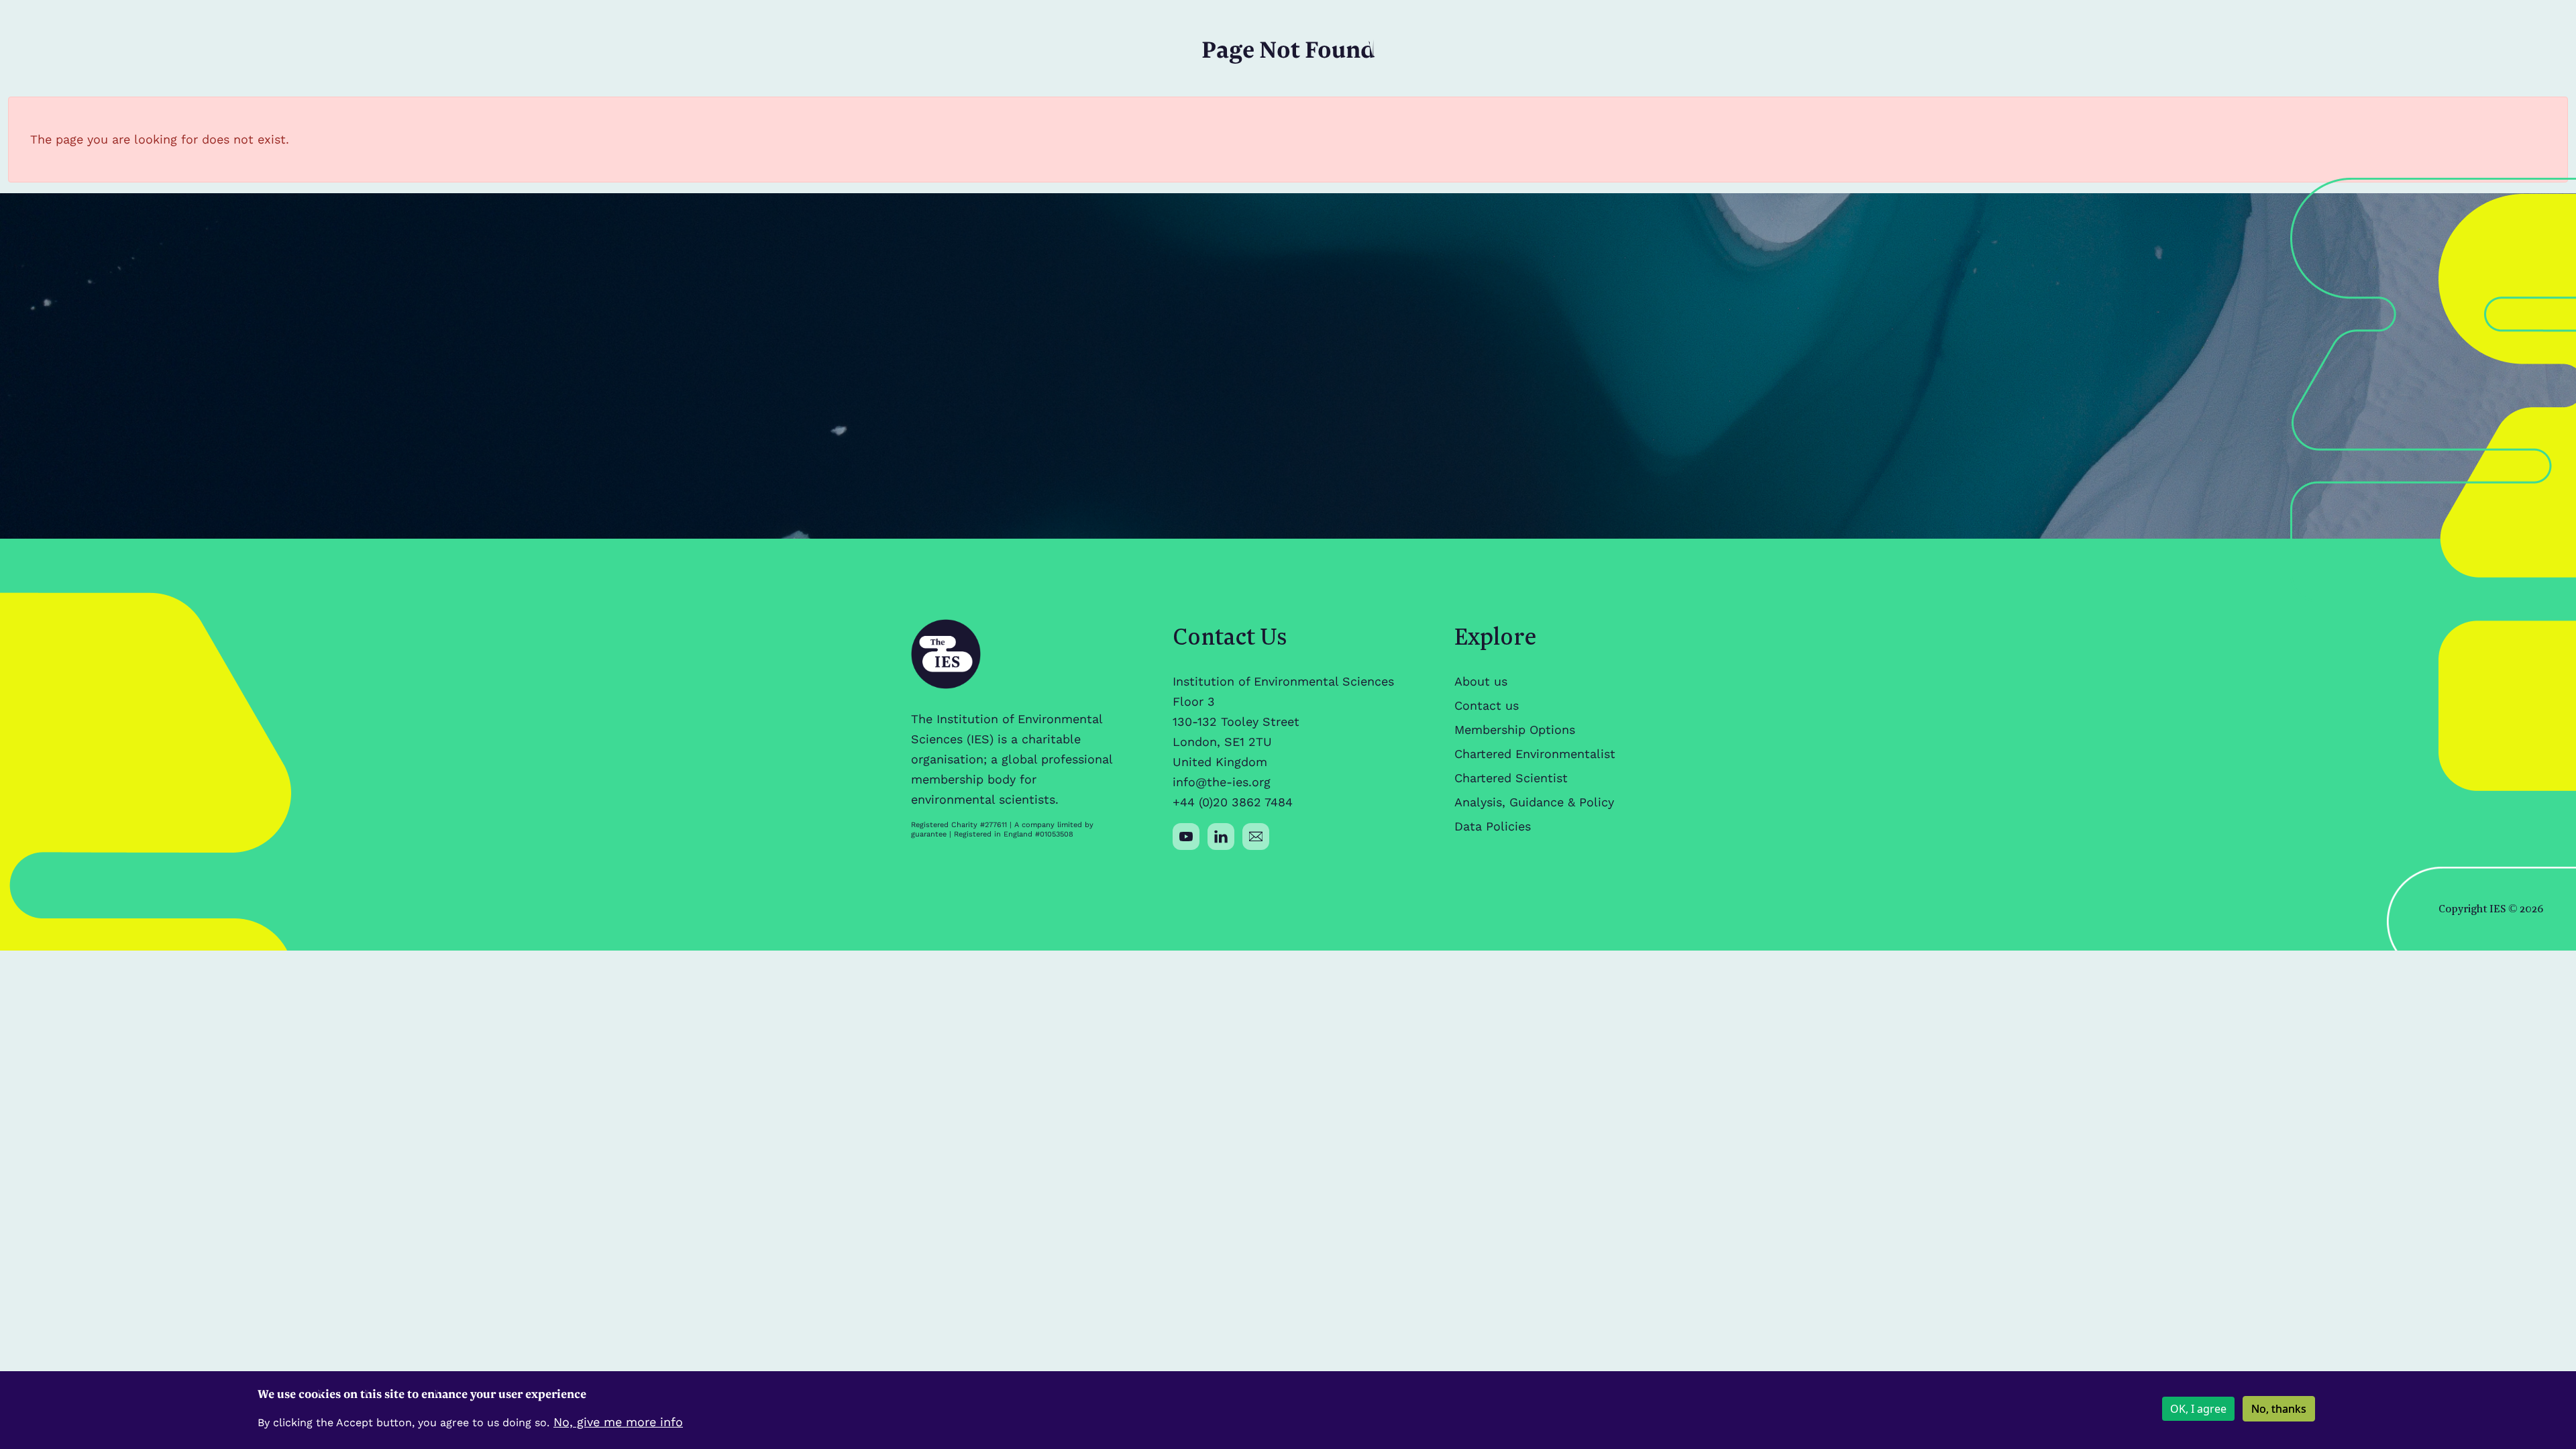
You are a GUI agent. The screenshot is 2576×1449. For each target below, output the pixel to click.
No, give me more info (618, 1422)
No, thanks (2279, 1409)
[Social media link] (1186, 837)
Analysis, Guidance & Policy (1534, 802)
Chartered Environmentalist (1535, 754)
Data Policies (1493, 826)
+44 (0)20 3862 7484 (1233, 802)
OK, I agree (2198, 1409)
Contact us (1487, 705)
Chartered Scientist (1511, 778)
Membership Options (1515, 730)
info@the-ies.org (1222, 782)
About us (1481, 681)
